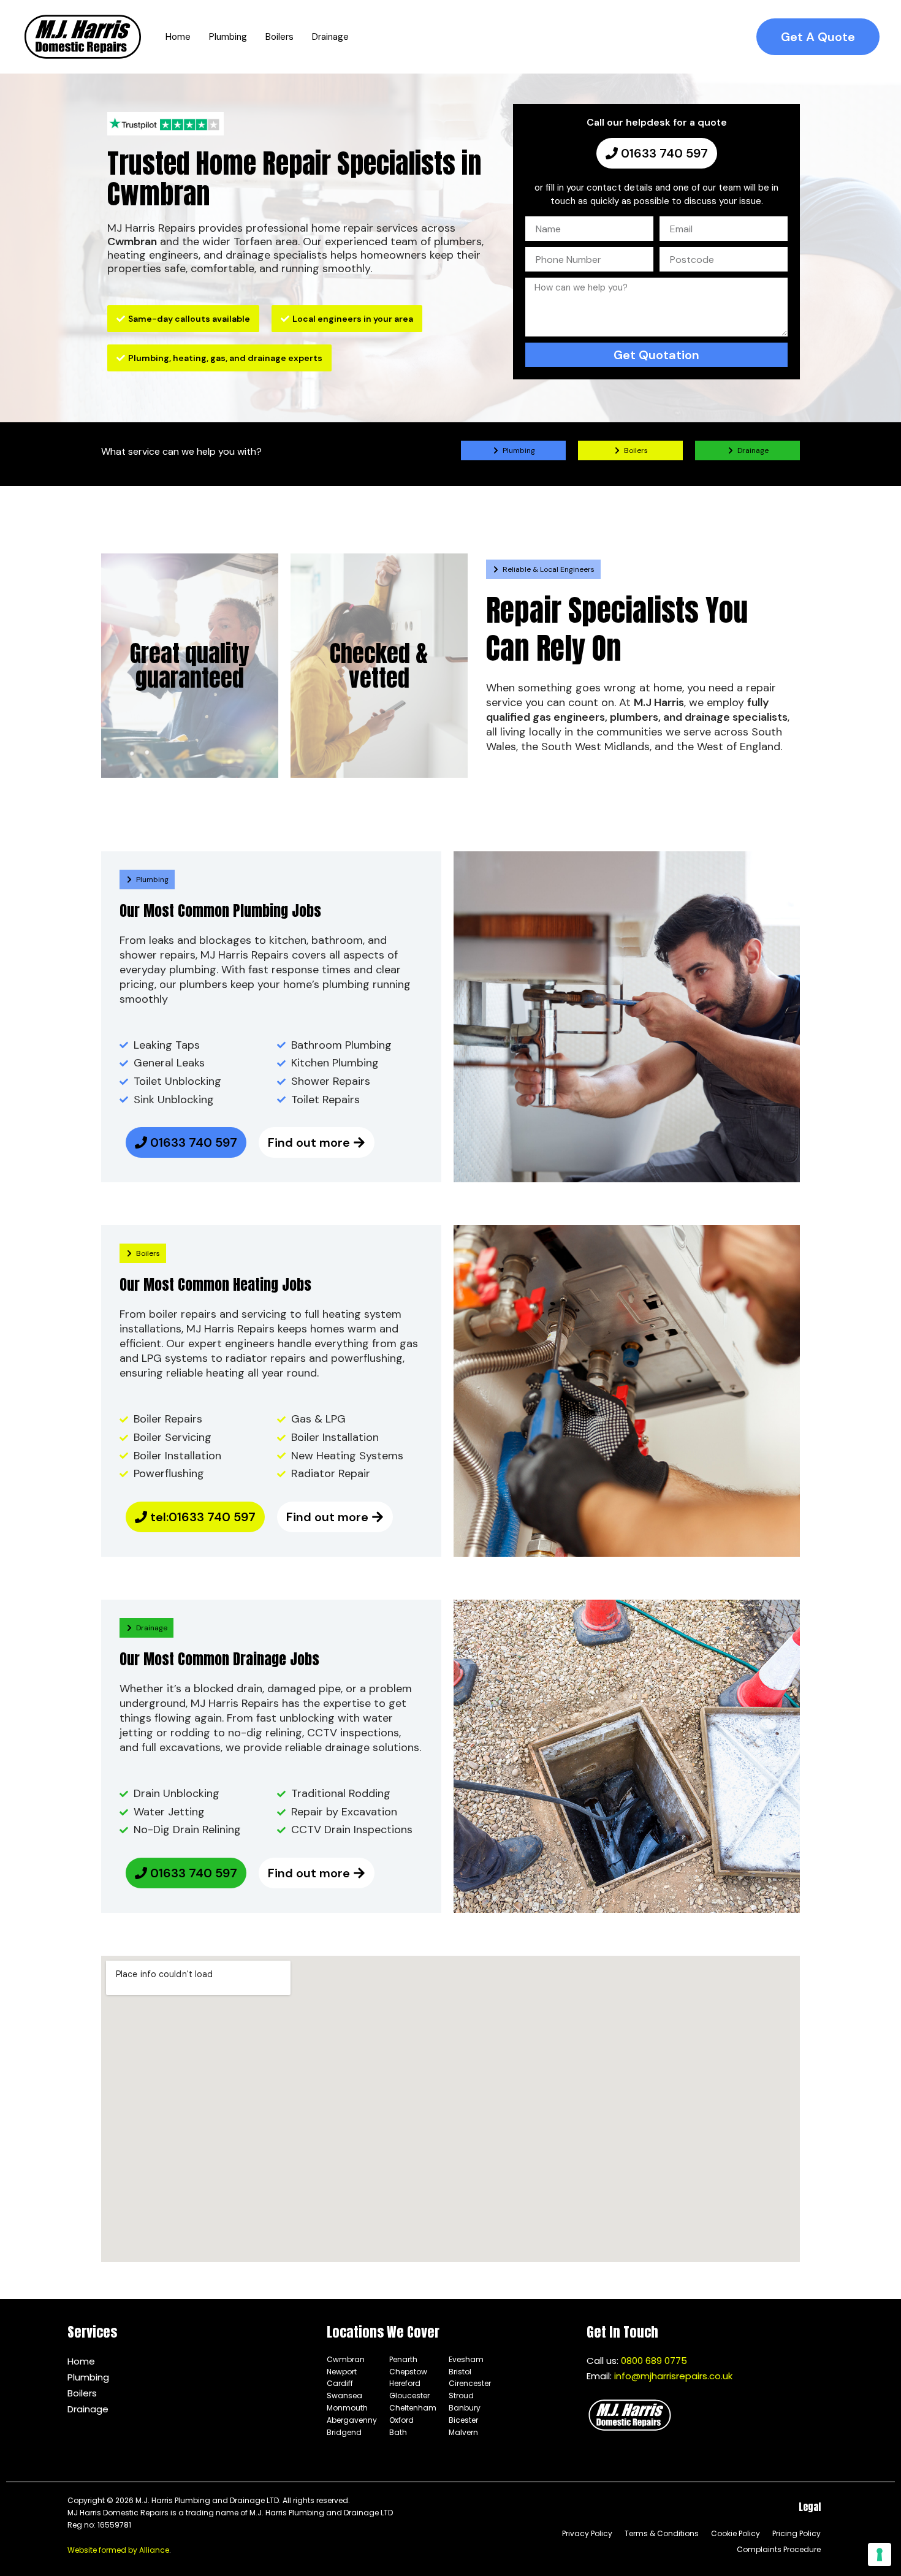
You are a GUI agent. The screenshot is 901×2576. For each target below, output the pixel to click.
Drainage (88, 2409)
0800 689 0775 (654, 2361)
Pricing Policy (796, 2533)
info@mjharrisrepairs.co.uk (673, 2376)
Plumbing (88, 2377)
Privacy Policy (587, 2533)
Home (81, 2361)
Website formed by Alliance (118, 2550)
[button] (818, 37)
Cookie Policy (736, 2533)
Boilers (82, 2393)
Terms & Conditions (662, 2533)
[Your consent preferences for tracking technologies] (880, 2555)
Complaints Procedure (779, 2549)
